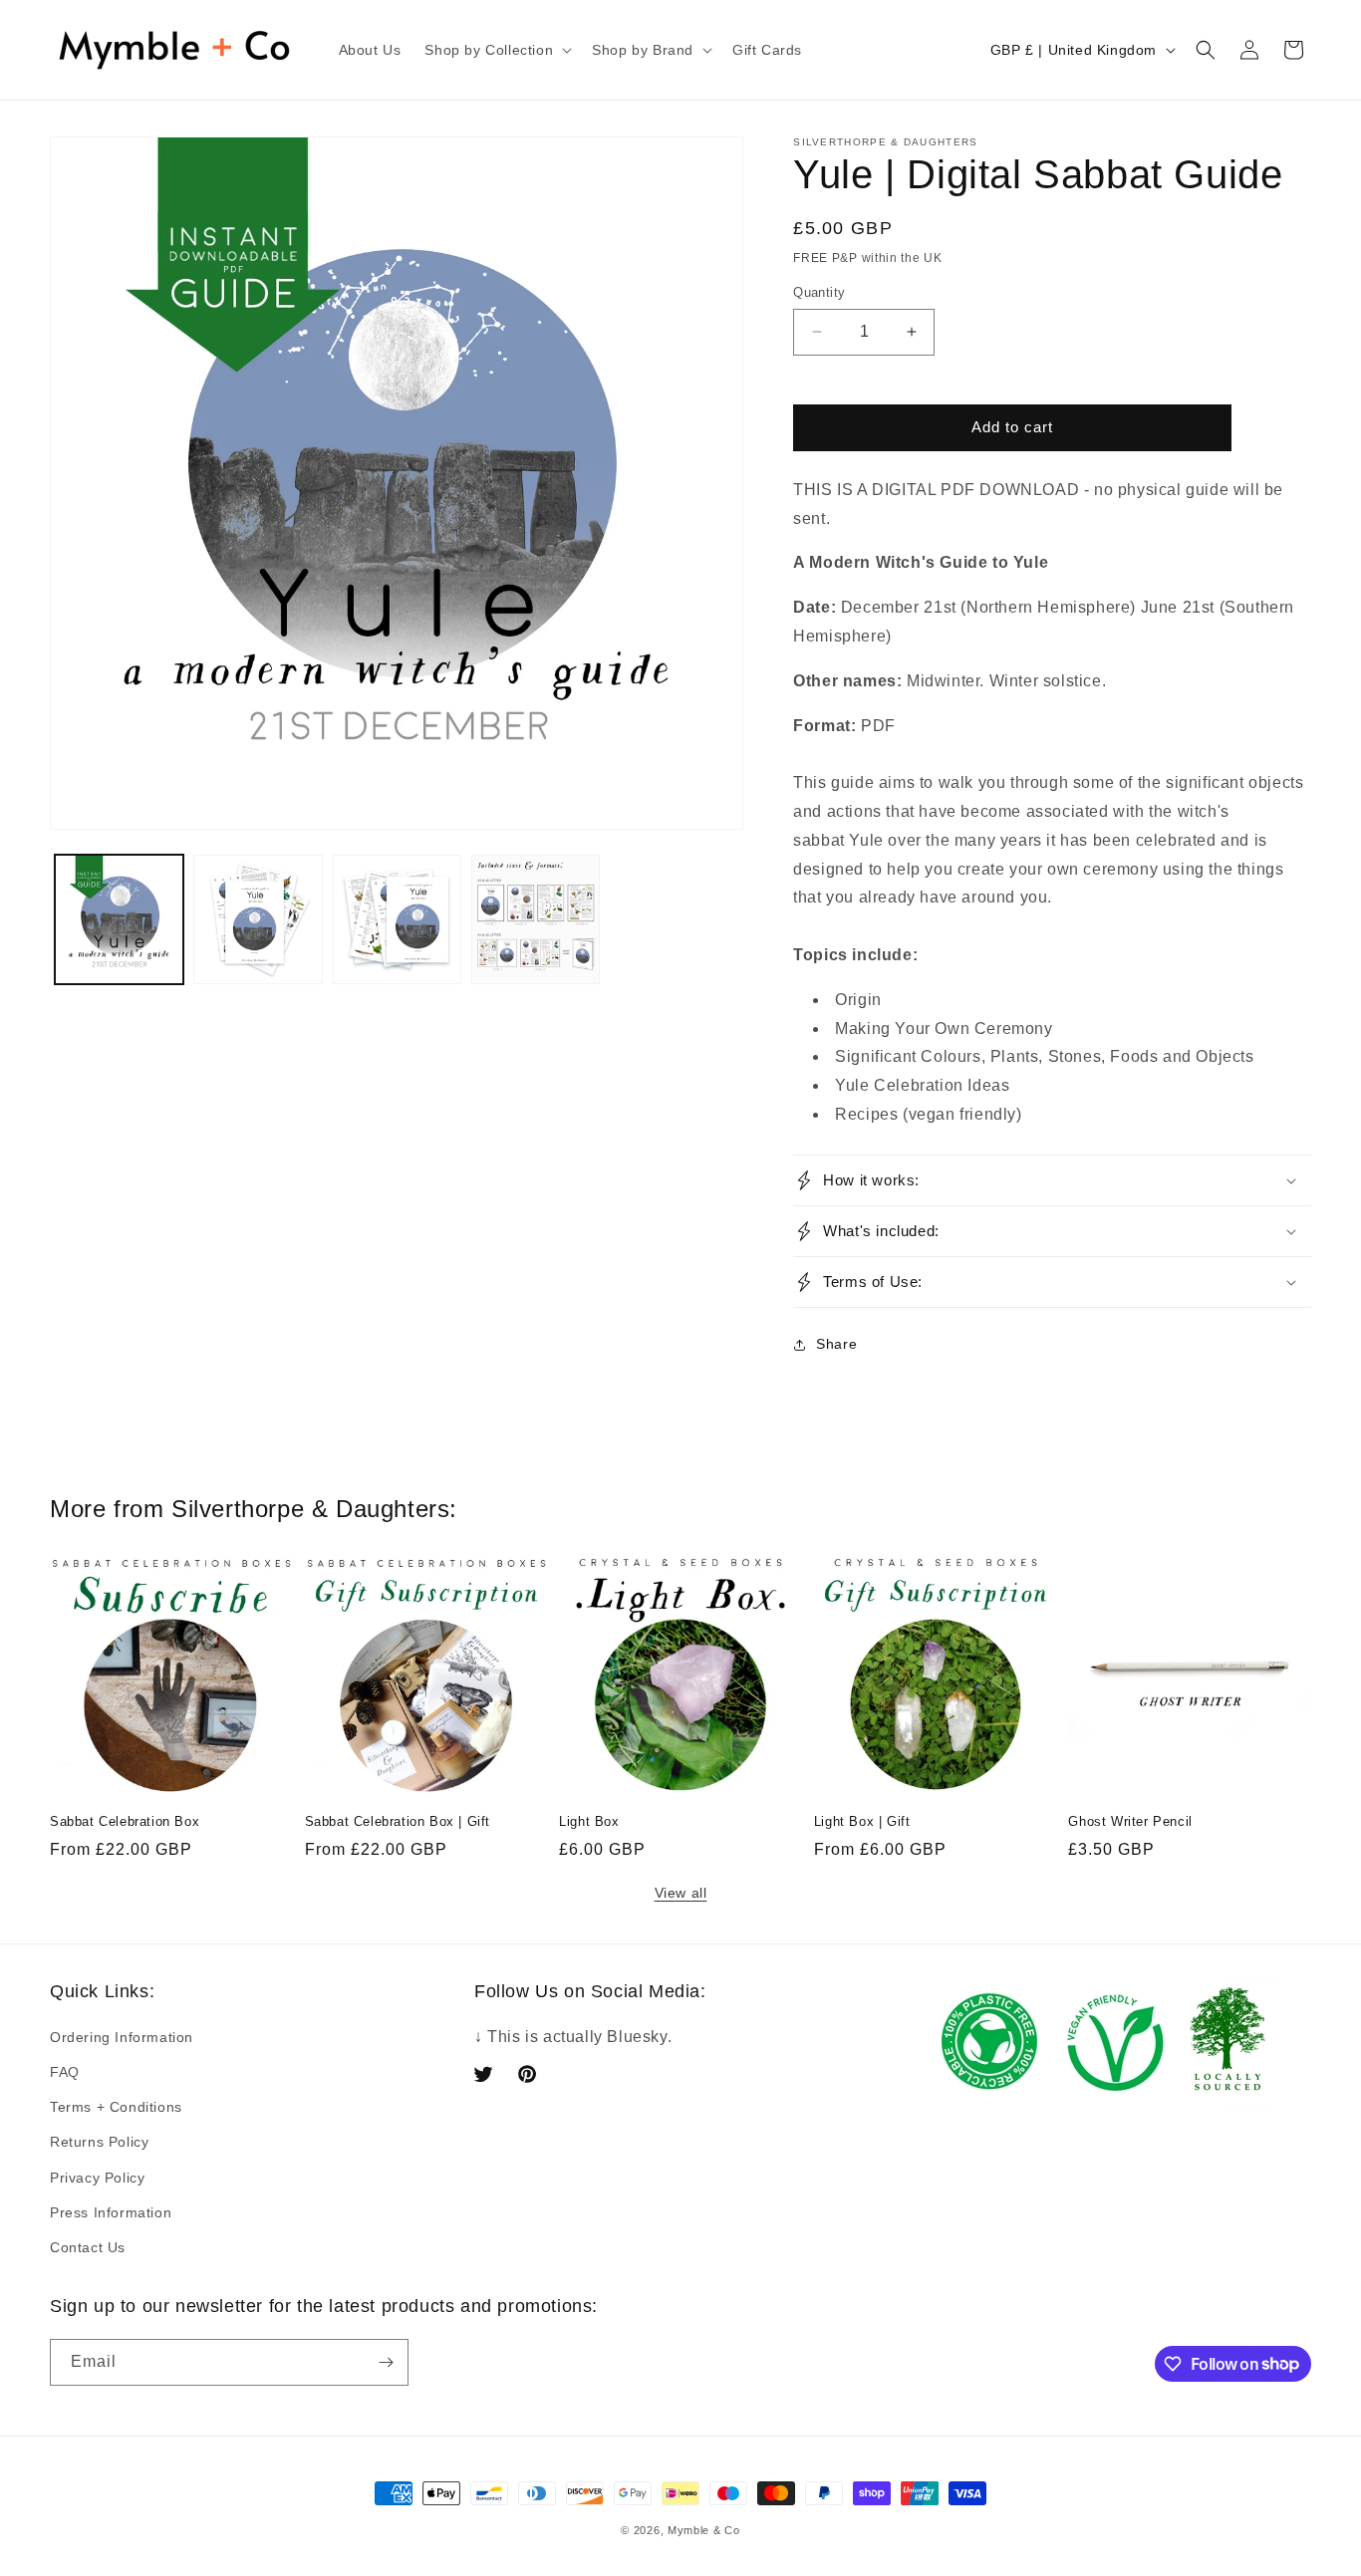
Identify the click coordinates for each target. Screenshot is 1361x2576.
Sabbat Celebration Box (125, 1821)
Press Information (111, 2212)
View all (681, 1893)
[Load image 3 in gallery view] (397, 919)
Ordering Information (122, 2037)
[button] (496, 50)
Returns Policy (99, 2142)
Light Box (589, 1821)
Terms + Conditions (116, 2107)
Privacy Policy (97, 2178)
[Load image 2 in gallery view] (258, 919)
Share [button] (836, 1344)
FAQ (65, 2072)
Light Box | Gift (862, 1821)
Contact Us (88, 2247)
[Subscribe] (386, 2362)
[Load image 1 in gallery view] (119, 919)
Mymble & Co (704, 2530)
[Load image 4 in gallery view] (536, 919)
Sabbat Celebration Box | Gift (398, 1821)
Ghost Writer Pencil (1130, 1821)
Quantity (819, 292)
